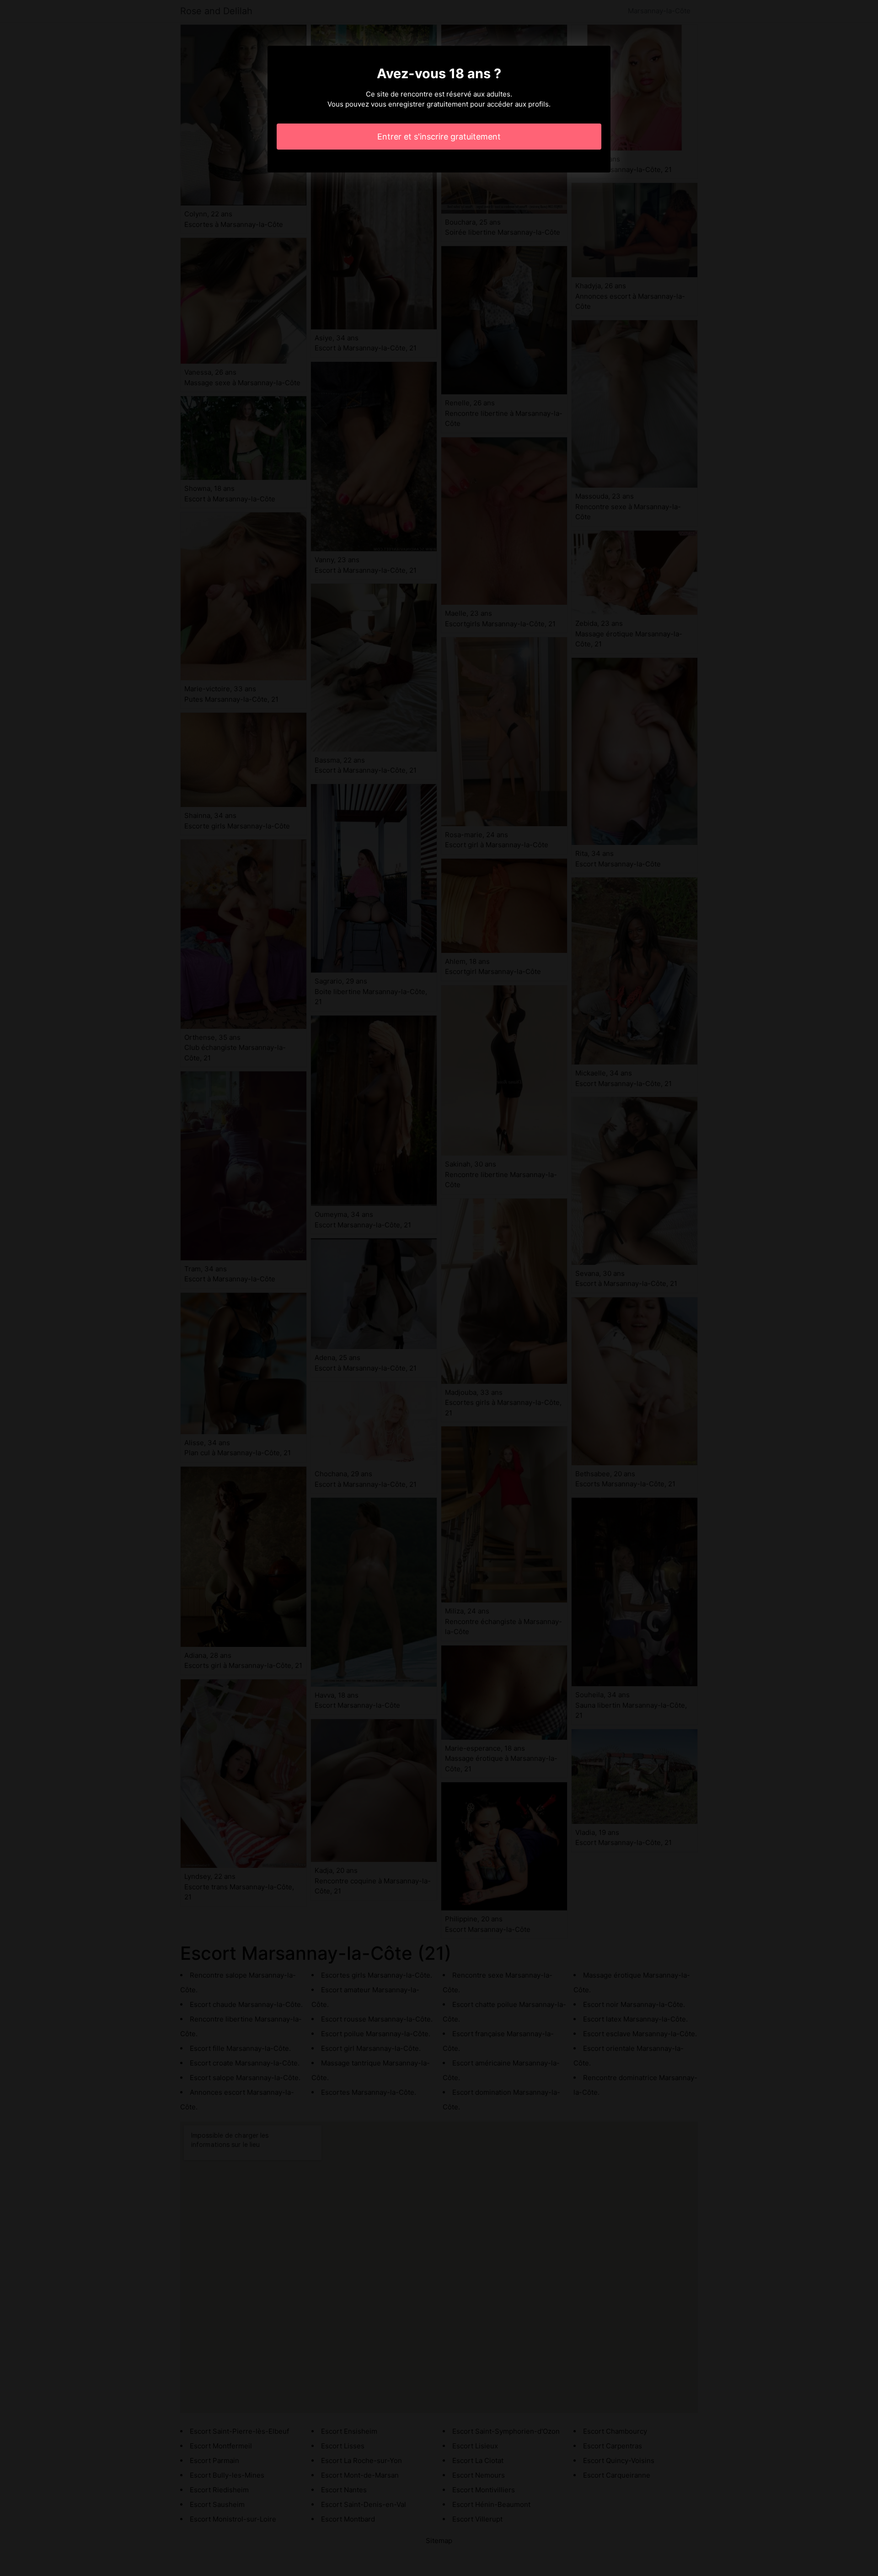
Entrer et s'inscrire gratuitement (439, 137)
